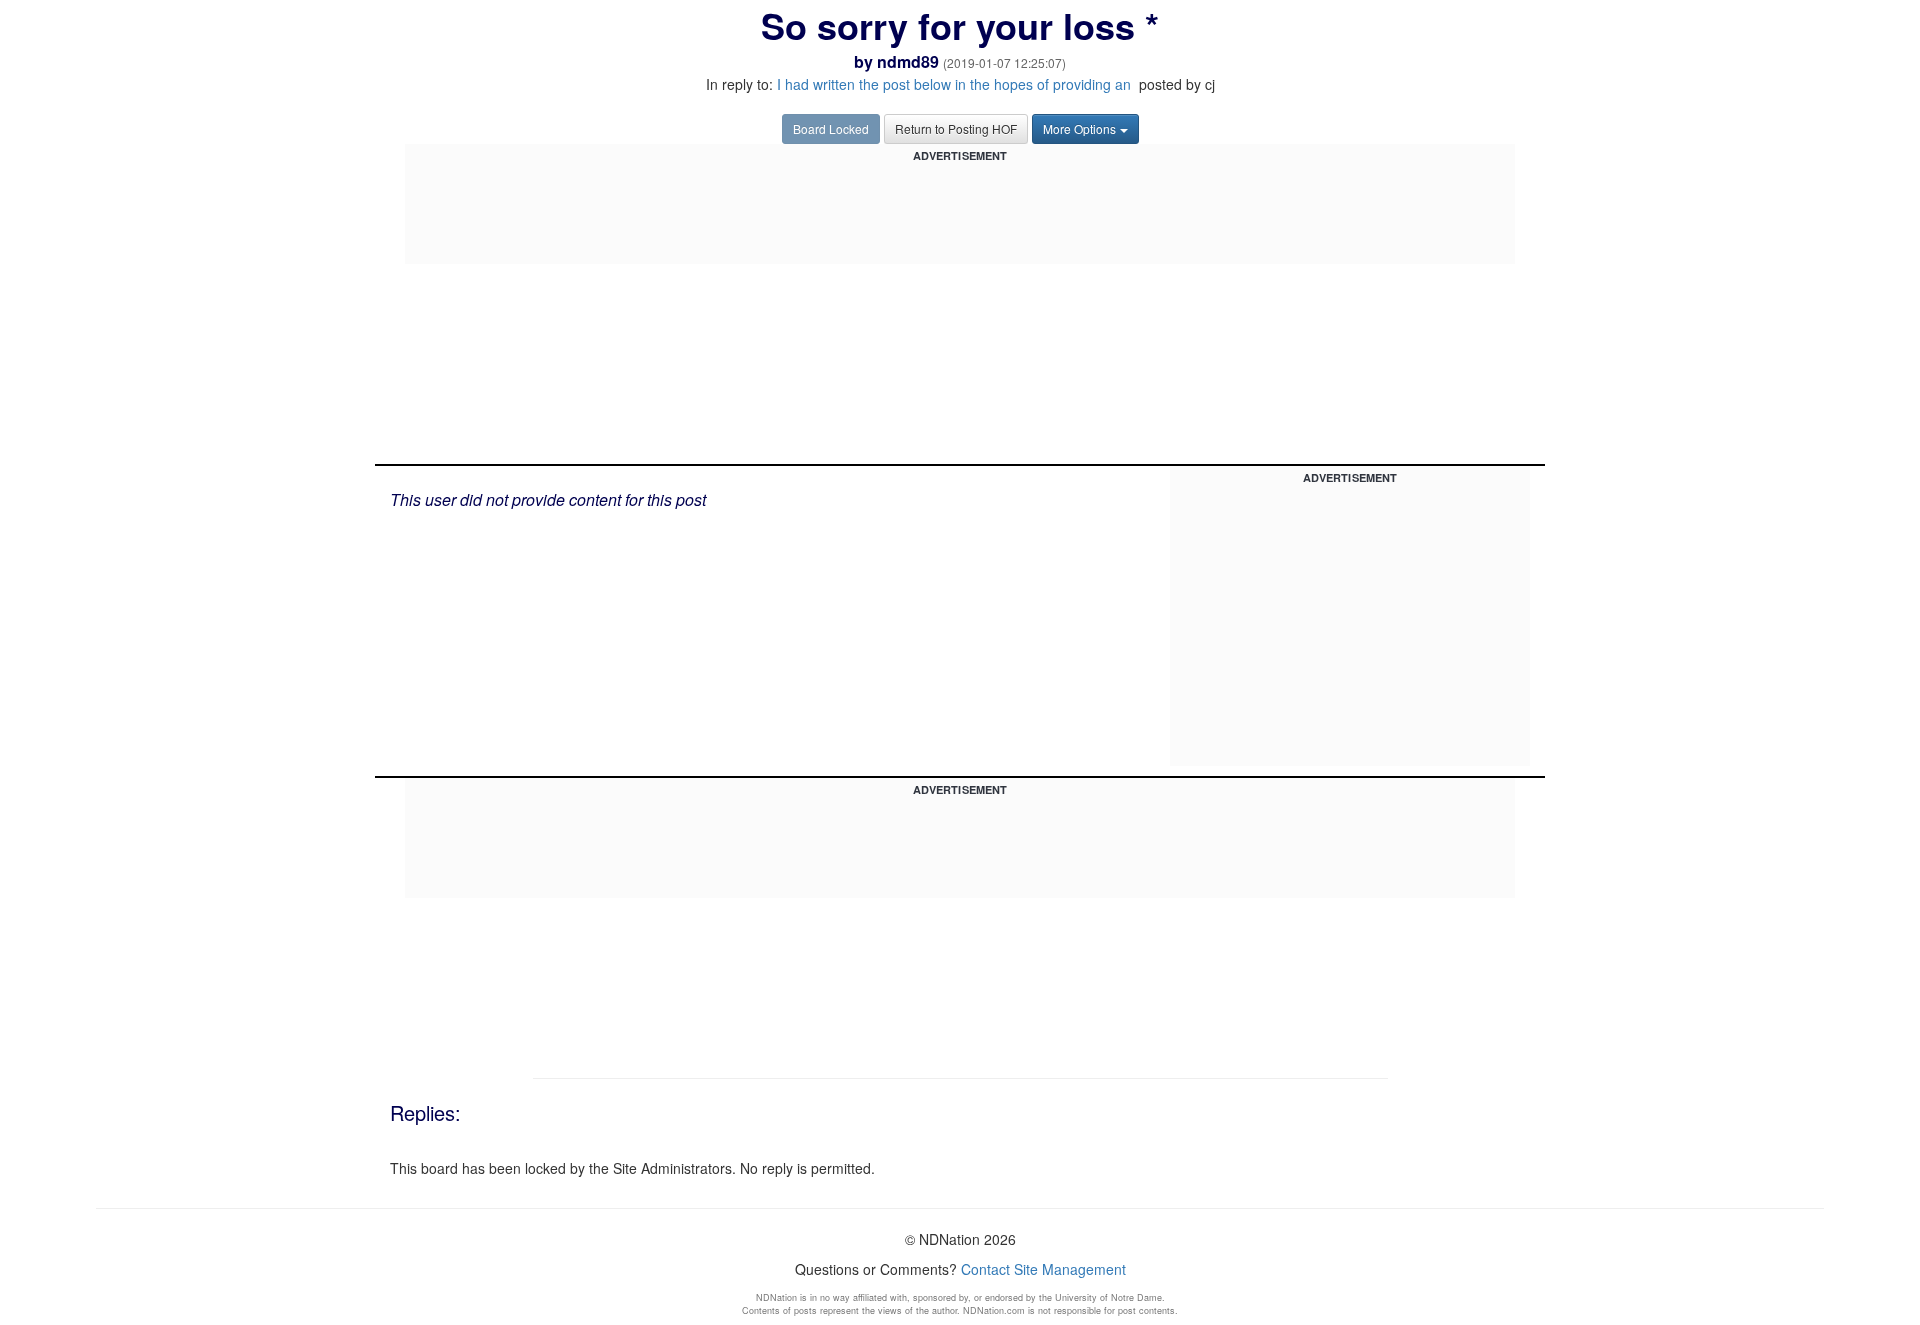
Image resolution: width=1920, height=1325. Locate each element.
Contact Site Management (1043, 1269)
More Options (1079, 128)
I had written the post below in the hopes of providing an (956, 84)
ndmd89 (908, 61)
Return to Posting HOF (956, 128)
